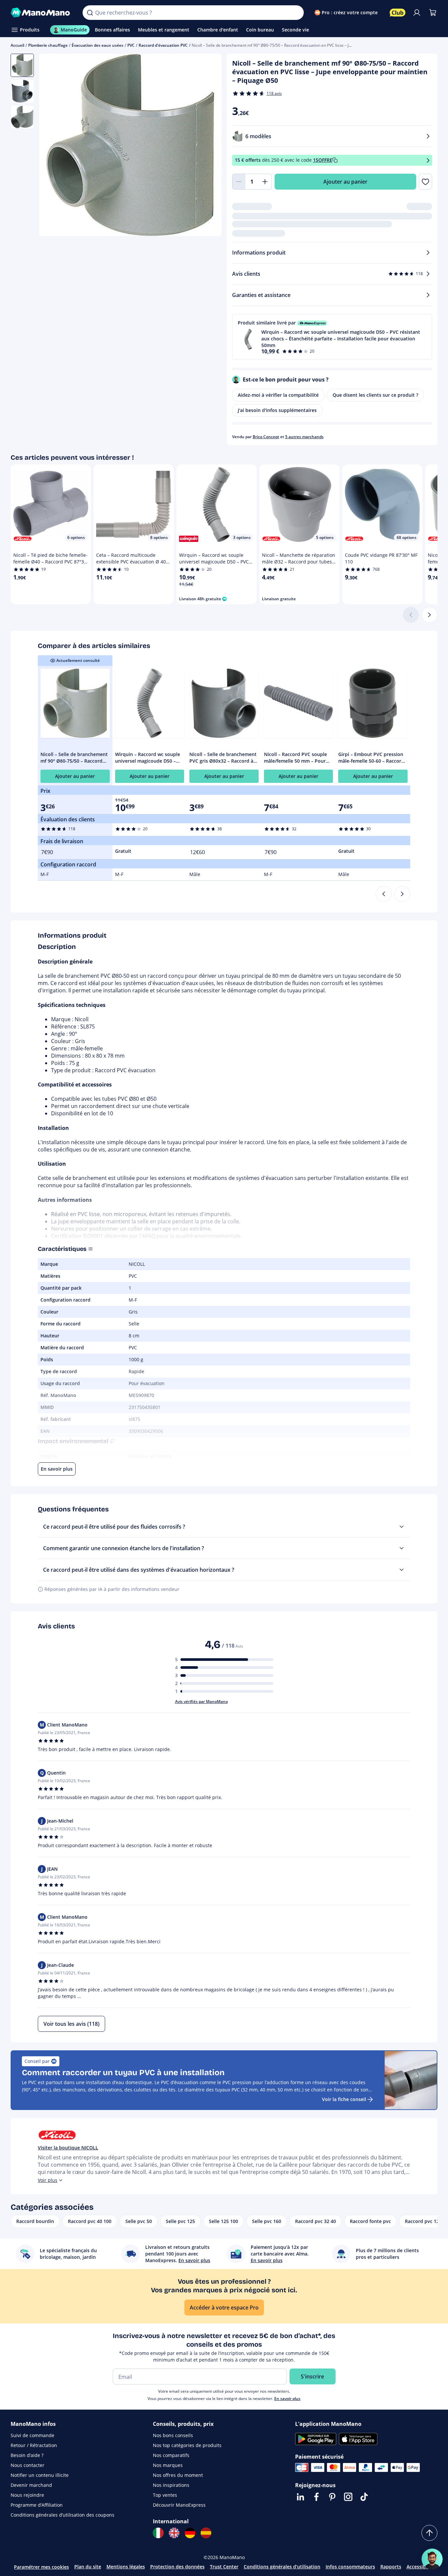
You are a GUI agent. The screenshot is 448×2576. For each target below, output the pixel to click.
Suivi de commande (32, 2435)
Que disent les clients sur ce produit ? (375, 395)
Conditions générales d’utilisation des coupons (63, 2515)
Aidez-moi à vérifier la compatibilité (278, 395)
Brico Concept (266, 437)
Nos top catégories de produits (187, 2445)
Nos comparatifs (171, 2455)
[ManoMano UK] (174, 2533)
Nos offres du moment (178, 2475)
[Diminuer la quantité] (239, 182)
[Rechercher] (90, 13)
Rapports (391, 2567)
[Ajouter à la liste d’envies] (425, 182)
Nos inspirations (171, 2485)
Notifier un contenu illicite (40, 2475)
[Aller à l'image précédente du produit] (52, 146)
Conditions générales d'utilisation (282, 2567)
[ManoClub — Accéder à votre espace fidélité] (398, 13)
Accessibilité (420, 2567)
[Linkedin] (300, 2497)
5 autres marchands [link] (304, 437)
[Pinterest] (332, 2497)
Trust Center (224, 2567)
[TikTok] (364, 2497)
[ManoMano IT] (158, 2533)
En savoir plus (287, 2399)
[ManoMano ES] (206, 2533)
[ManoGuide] (432, 2559)
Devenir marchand (31, 2485)
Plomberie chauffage (48, 45)
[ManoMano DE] (190, 2533)
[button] (332, 337)
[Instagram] (348, 2497)
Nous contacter (28, 2465)
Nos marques (168, 2465)
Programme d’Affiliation (37, 2505)
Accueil (17, 45)
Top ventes (165, 2495)
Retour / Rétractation (34, 2445)
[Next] (402, 894)
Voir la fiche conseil (344, 2099)
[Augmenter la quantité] (265, 182)
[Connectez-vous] (417, 13)
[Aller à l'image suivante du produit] (208, 146)
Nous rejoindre (27, 2495)
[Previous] (384, 894)
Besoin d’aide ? (27, 2455)
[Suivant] (429, 615)
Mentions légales (126, 2567)
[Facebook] (316, 2497)
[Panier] (433, 13)
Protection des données (177, 2567)
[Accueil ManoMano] (41, 13)
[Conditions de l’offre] (428, 160)
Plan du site (88, 2567)
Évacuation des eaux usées (97, 45)
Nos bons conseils (173, 2435)
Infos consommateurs (350, 2567)
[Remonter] (429, 2533)
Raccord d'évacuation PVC (163, 45)
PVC (131, 45)
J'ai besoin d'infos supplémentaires (277, 410)
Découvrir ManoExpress (179, 2505)
